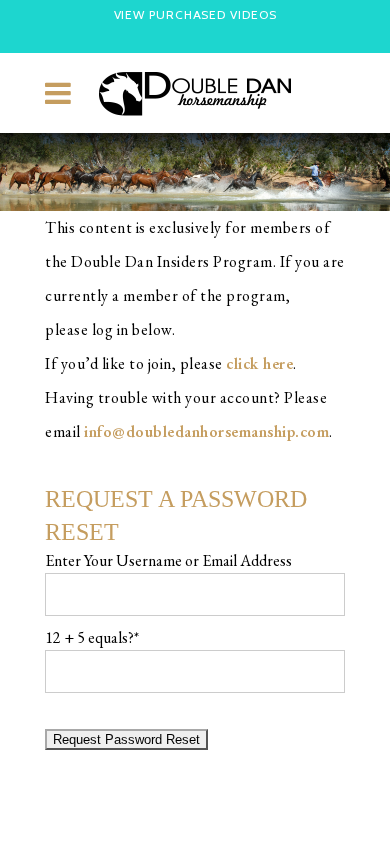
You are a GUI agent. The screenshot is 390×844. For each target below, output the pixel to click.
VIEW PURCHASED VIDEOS (195, 14)
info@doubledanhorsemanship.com (206, 431)
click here (259, 363)
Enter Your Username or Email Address (168, 560)
